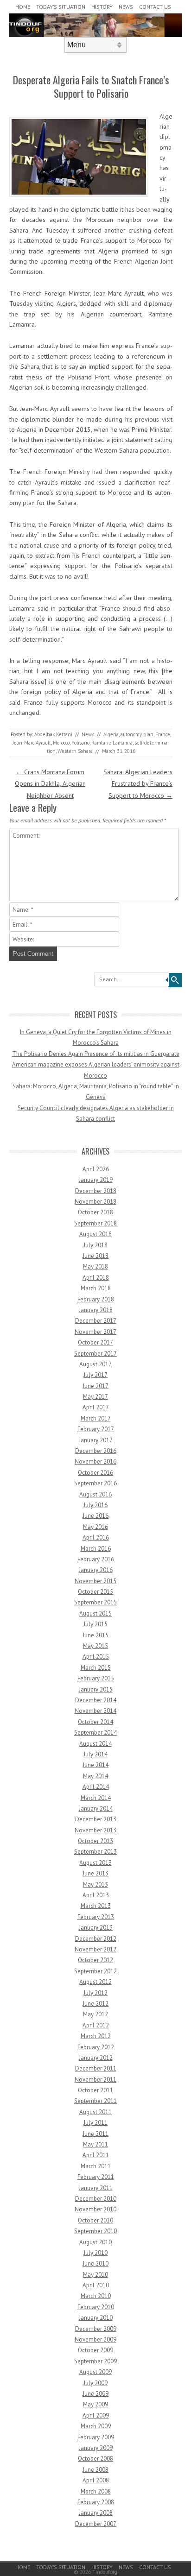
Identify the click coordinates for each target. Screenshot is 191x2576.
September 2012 (95, 1971)
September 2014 (95, 1733)
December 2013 (96, 1819)
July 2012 (95, 1993)
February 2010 (96, 2307)
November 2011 (95, 2080)
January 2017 (96, 1440)
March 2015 (96, 1668)
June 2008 (95, 2470)
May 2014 (95, 1776)
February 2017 (96, 1429)
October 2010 (95, 2220)
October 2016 (95, 1473)
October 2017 (95, 1342)
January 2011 (96, 2188)
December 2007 (96, 2524)
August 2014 (95, 1744)
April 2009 (96, 2415)
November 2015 (95, 1581)
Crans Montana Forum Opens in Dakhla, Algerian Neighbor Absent (50, 783)
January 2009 (96, 2448)
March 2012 (96, 2036)
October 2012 (95, 1960)
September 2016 (95, 1483)
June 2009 (95, 2394)
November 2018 (95, 1202)
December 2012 (96, 1939)
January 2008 (96, 2513)
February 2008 (96, 2502)
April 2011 (96, 2155)
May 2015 (95, 1646)
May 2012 (95, 2014)
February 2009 (96, 2437)
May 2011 (95, 2144)
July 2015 (95, 1624)
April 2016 (96, 1537)
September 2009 (95, 2361)
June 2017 (95, 1386)
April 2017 (96, 1407)
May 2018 (95, 1266)
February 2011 (96, 2177)
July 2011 (95, 2123)
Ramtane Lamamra (112, 743)
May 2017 (95, 1397)
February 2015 (96, 1678)
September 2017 (95, 1354)
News (126, 7)
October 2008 (95, 2459)
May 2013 (95, 1885)
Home (23, 7)
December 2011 (96, 2068)
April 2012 (96, 2025)
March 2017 (96, 1418)
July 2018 (95, 1245)
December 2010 (96, 2199)
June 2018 (95, 1256)
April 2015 (96, 1657)
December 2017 (96, 1321)
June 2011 (95, 2134)
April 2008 (96, 2480)
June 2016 (95, 1516)
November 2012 (95, 1949)
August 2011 (95, 2112)
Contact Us (155, 7)
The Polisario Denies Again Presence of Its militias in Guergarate (96, 1054)
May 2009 (95, 2404)
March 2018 (96, 1288)
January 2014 (96, 1809)
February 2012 (96, 2047)
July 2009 (95, 2383)
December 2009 (96, 2329)
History (102, 7)
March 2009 (96, 2426)
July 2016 (95, 1505)
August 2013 (95, 1863)
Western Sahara (75, 751)
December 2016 (96, 1451)
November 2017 (95, 1332)
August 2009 (95, 2372)
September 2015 (95, 1602)
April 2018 (96, 1278)
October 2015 (95, 1592)
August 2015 (95, 1613)
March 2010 (96, 2296)
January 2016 (96, 1570)
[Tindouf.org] (95, 35)
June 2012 (95, 2004)
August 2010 (95, 2242)
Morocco (61, 743)
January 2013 (96, 1928)
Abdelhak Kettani (53, 734)
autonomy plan (137, 734)
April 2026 (96, 1169)
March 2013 (96, 1906)
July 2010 (95, 2253)
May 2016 (95, 1527)
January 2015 (96, 1689)
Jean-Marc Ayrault (32, 743)
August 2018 (95, 1234)
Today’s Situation (61, 7)
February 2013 (96, 1917)
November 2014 (95, 1711)
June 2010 (95, 2263)
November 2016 (95, 1462)
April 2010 (96, 2285)
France (163, 734)
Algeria (111, 734)
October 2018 (95, 1212)
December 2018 (96, 1191)
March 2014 (96, 1798)
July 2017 (95, 1375)
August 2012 (95, 1982)
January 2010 (96, 2318)
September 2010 (95, 2231)
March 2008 (96, 2491)
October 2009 (95, 2350)
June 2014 (95, 1765)
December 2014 (96, 1700)
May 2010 (95, 2275)
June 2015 (95, 1635)
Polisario (80, 743)
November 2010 (95, 2209)
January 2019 (96, 1180)
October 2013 (95, 1841)
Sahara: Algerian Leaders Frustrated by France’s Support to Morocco (138, 783)
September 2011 (95, 2101)
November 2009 (95, 2339)
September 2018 (95, 1223)
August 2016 (95, 1494)
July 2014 (95, 1754)
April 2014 (96, 1787)
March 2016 (96, 1549)
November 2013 (95, 1830)
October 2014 (95, 1722)
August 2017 (95, 1364)
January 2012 (96, 2058)
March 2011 (96, 2166)
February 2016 (96, 1559)
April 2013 (96, 1895)
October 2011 (95, 2090)
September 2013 (95, 1852)
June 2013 (95, 1873)
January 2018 (96, 1310)
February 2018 (96, 1299)
